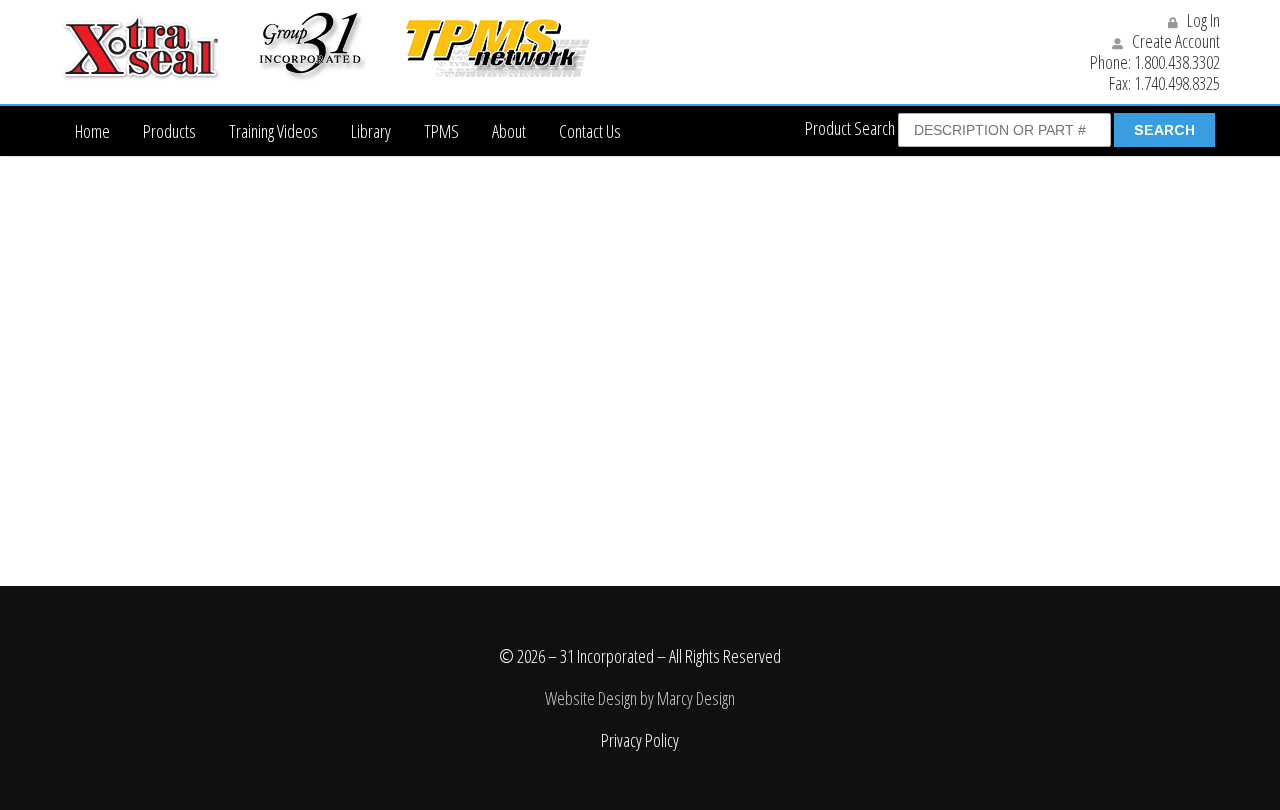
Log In (1202, 20)
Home (92, 131)
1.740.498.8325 (1177, 83)
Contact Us (590, 131)
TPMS (441, 131)
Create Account (1174, 41)
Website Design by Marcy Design (640, 698)
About (509, 131)
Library (371, 131)
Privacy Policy (640, 740)
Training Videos (273, 131)
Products (169, 131)
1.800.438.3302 (1177, 62)
